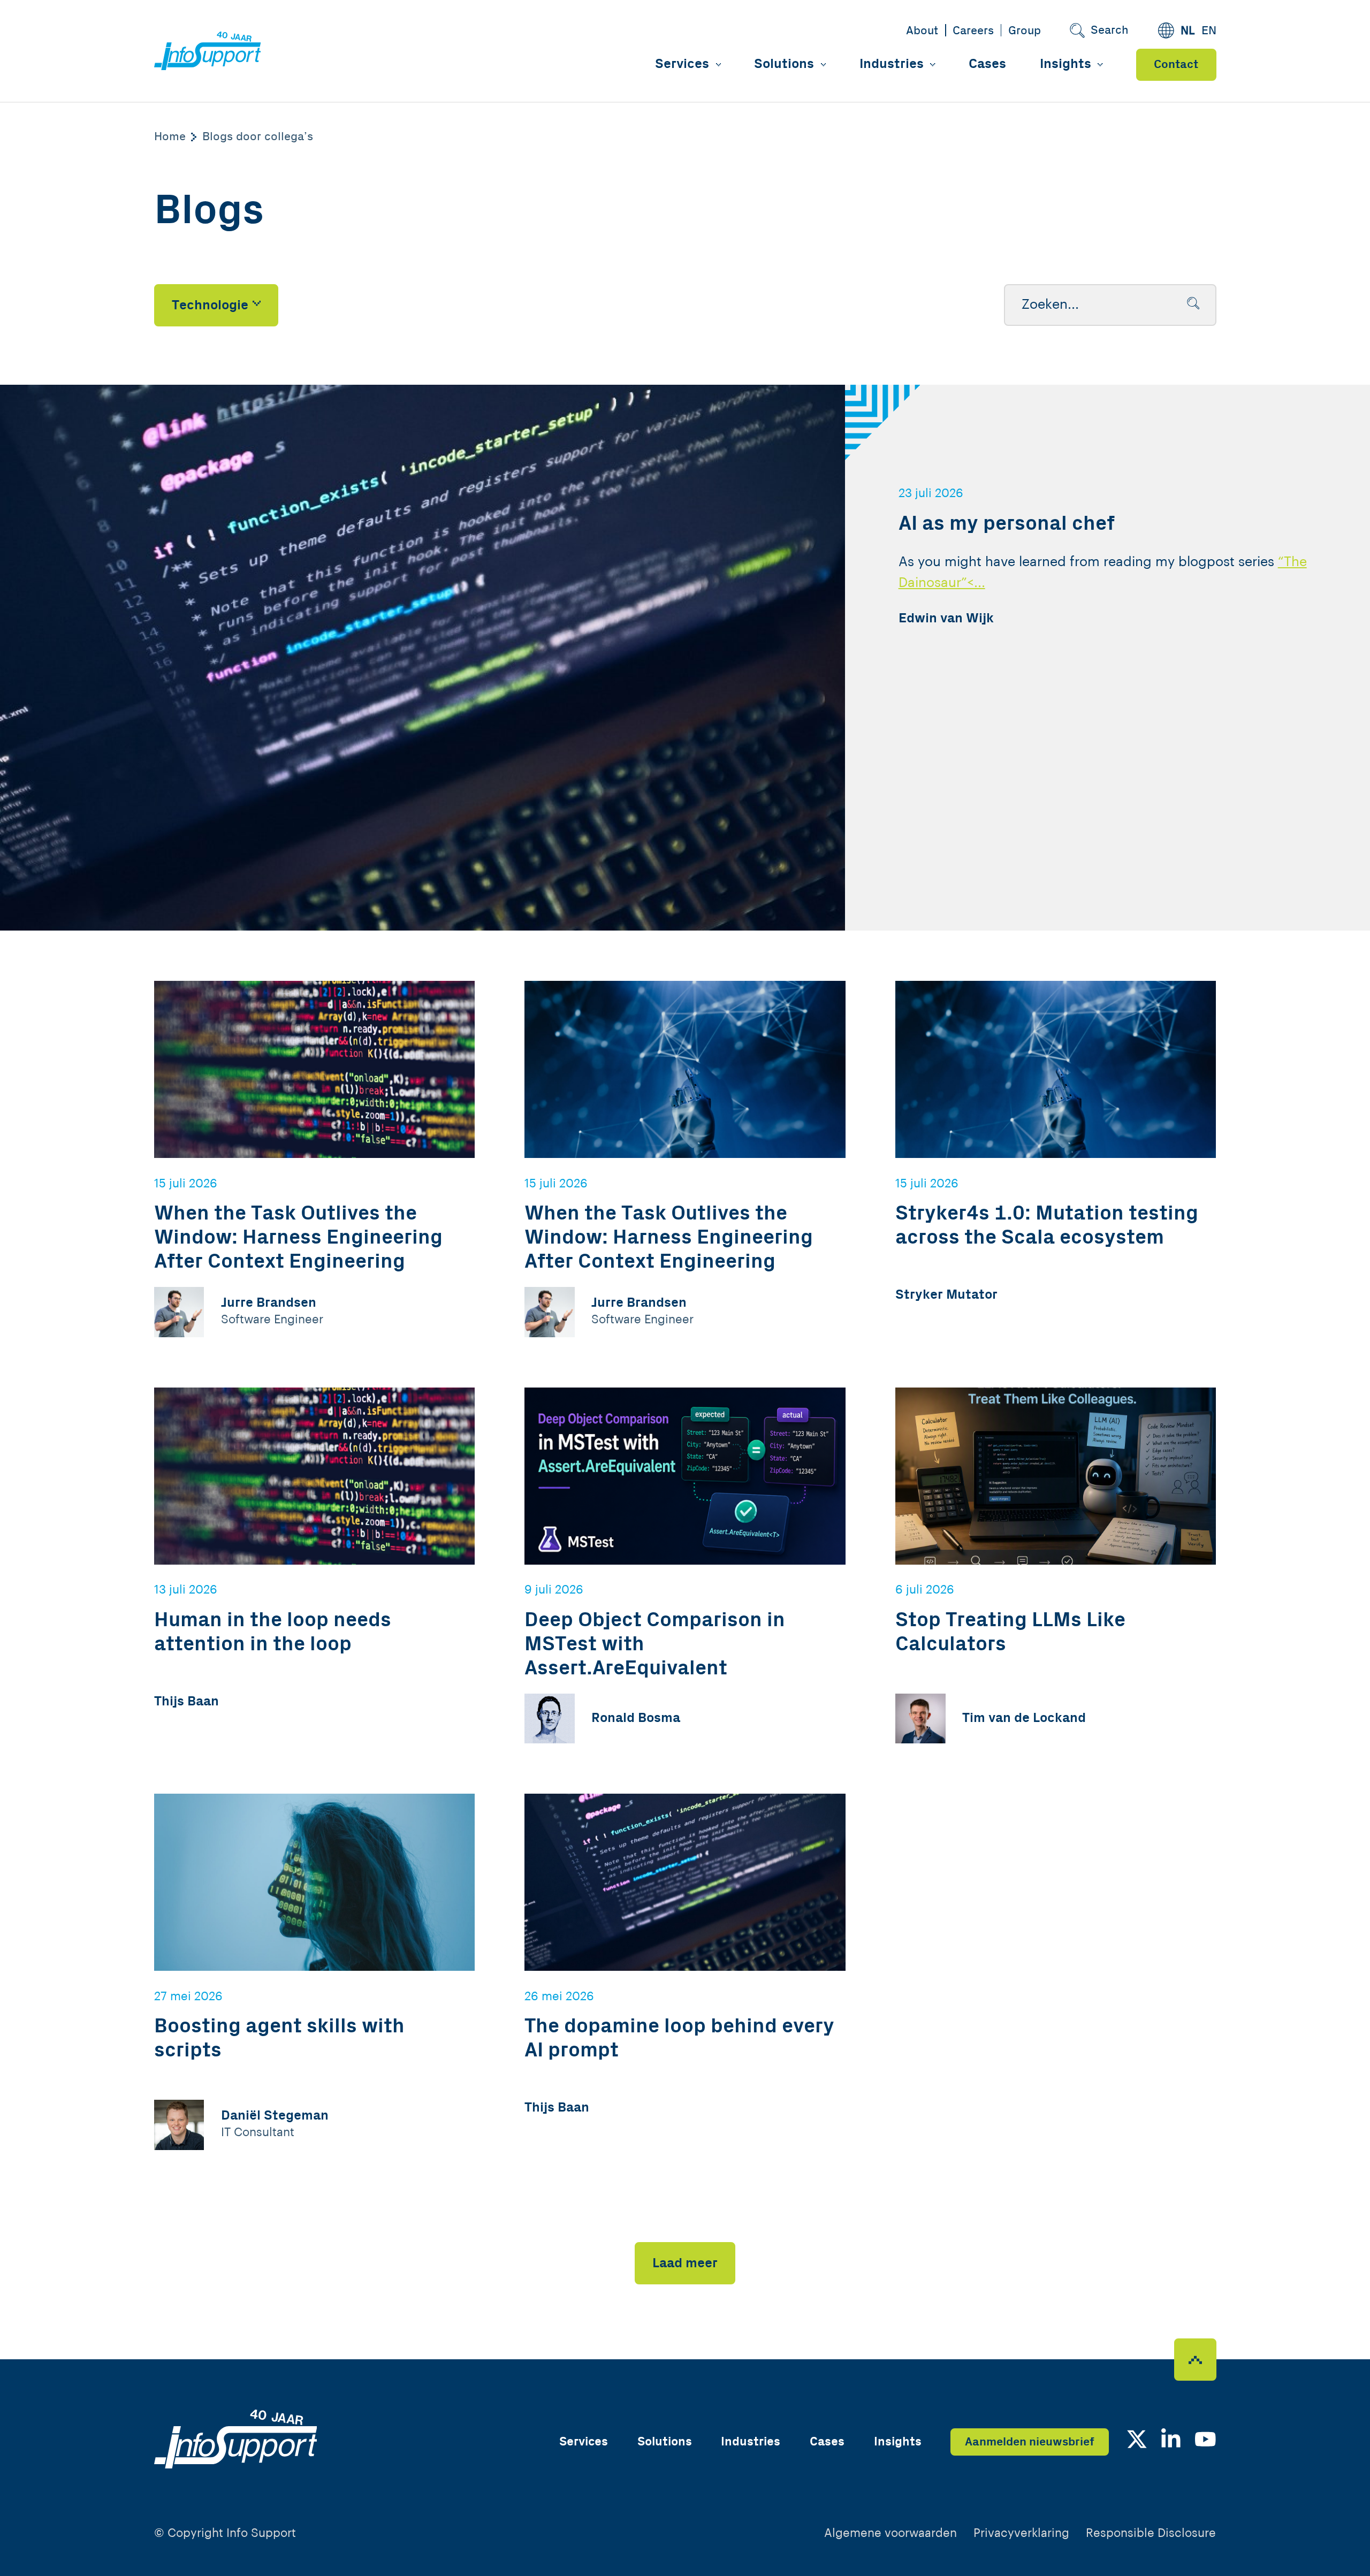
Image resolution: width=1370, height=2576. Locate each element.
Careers (973, 31)
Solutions (784, 64)
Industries (892, 64)
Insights (1065, 64)
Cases (987, 64)
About (922, 31)
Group (1025, 31)
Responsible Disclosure (1151, 2533)
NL (1188, 31)
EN (1209, 31)
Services (682, 64)
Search (1110, 30)
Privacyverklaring (1021, 2533)
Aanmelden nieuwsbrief (1030, 2442)
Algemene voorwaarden (890, 2533)
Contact (1176, 64)
